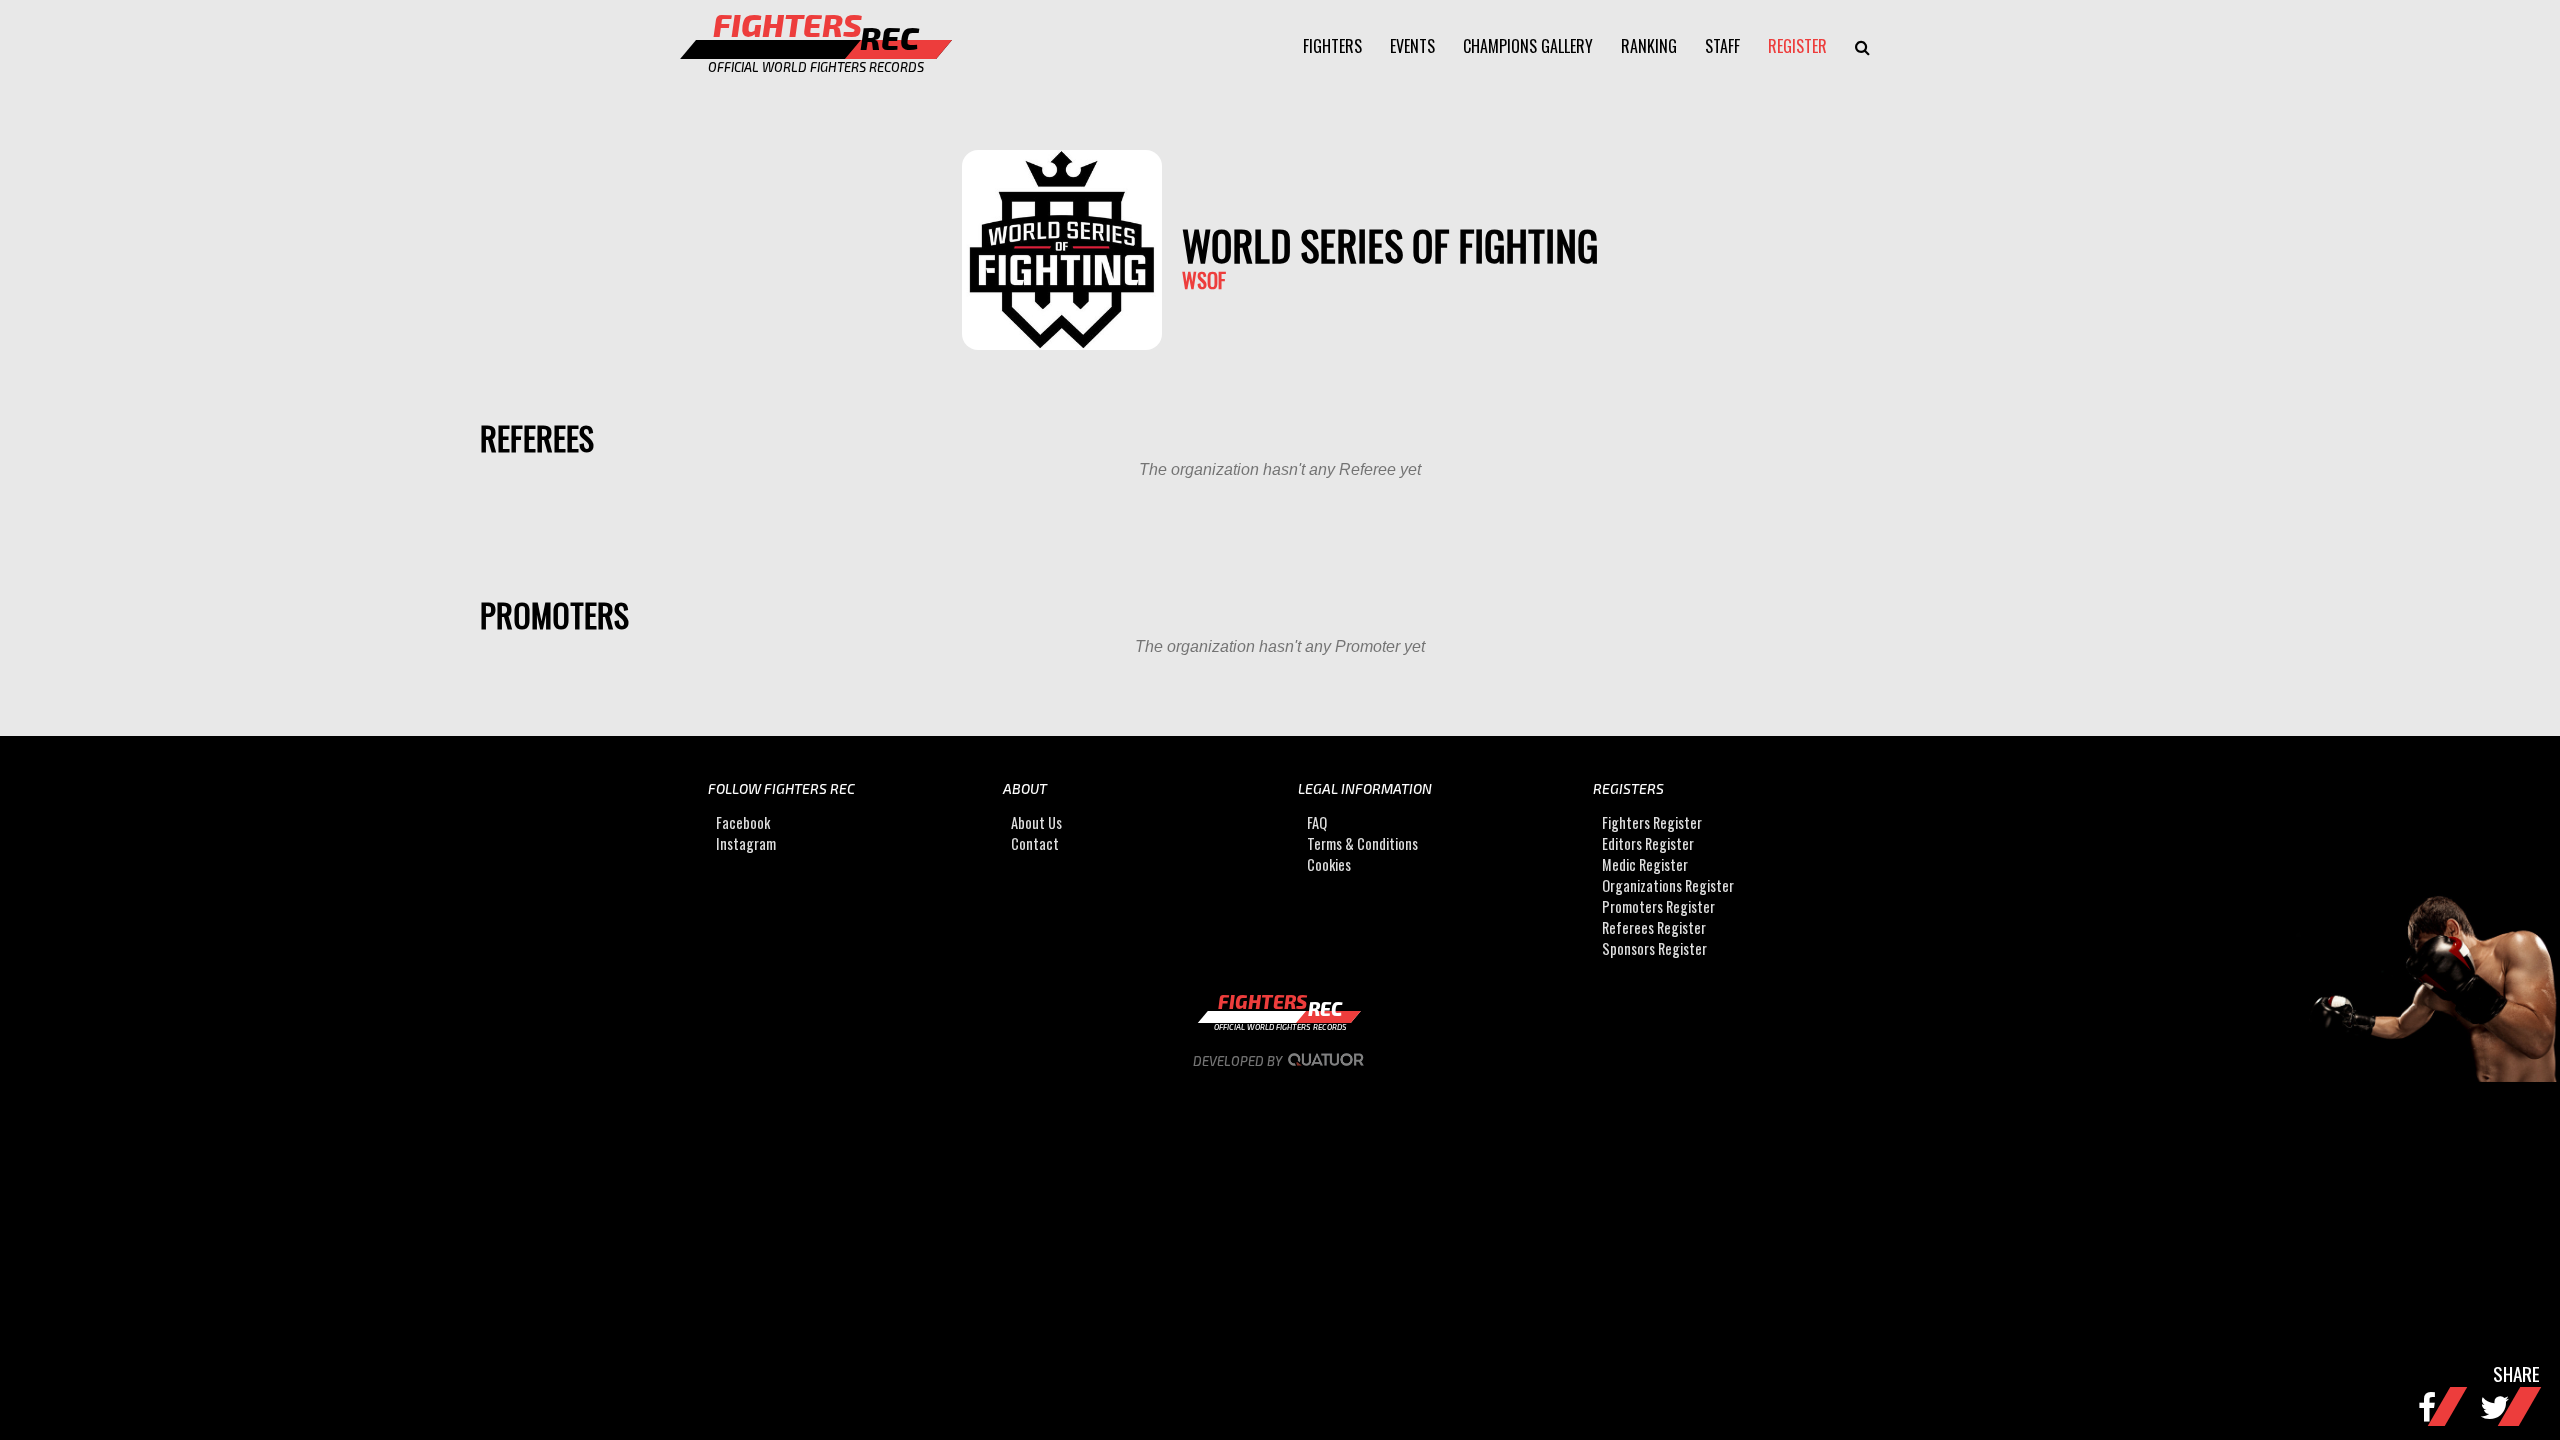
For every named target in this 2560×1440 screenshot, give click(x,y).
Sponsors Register (1654, 948)
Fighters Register (1652, 822)
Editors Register (1648, 843)
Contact (1035, 843)
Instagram (746, 843)
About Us (1036, 822)
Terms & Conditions (1362, 843)
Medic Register (1645, 864)
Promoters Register (1658, 906)
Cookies (1329, 864)
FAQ (1317, 822)
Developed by (1239, 1061)
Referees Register (1654, 927)
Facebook (743, 822)
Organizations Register (1668, 885)
